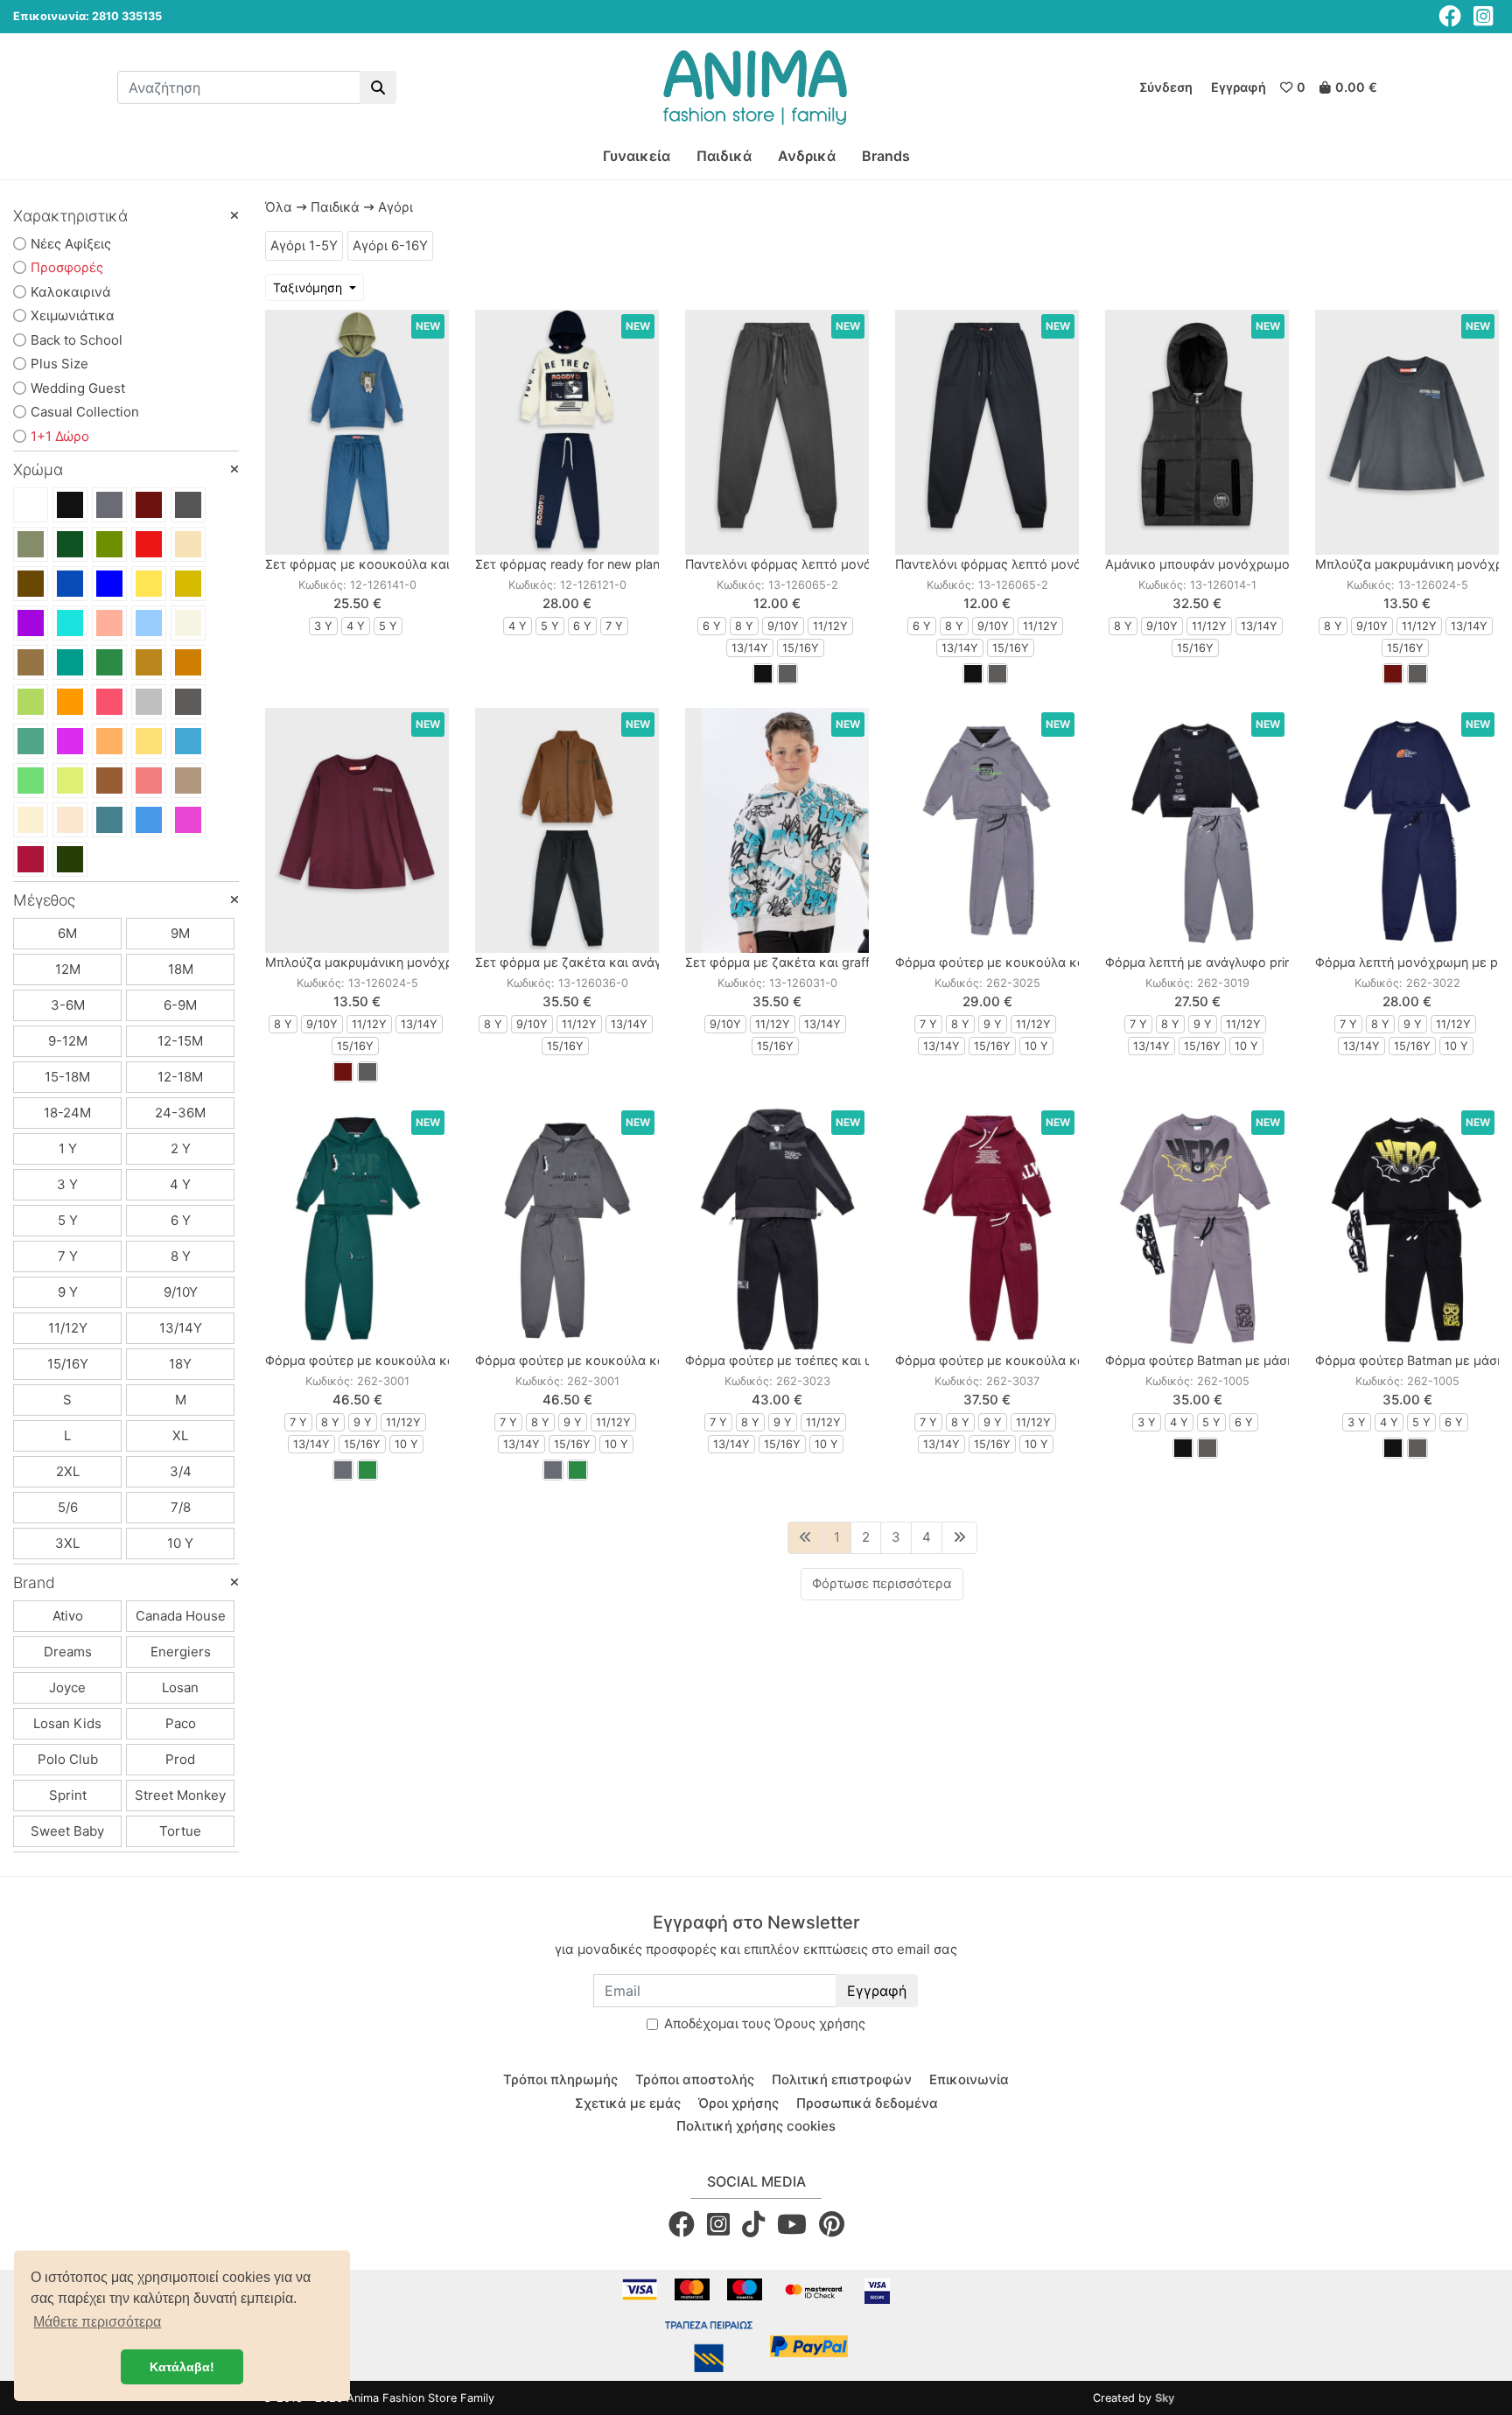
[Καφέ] (31, 584)
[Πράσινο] (109, 662)
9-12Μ (68, 1041)
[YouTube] (792, 2224)
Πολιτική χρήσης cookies (756, 2126)
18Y (180, 1364)
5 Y (68, 1220)
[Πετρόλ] (70, 662)
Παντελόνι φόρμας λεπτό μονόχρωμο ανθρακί (825, 564)
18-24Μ (67, 1113)
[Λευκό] (31, 505)
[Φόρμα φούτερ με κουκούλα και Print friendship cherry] (987, 1228)
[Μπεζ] (188, 544)
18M (181, 969)
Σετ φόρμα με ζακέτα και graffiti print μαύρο (818, 962)
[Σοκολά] (109, 780)
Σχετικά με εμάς (628, 2103)
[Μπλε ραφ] (109, 820)
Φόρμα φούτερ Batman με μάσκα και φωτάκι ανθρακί (1266, 1360)
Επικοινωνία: (51, 16)
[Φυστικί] (31, 702)
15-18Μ (67, 1077)
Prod (180, 1759)
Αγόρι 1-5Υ (304, 245)
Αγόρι (395, 207)
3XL (67, 1543)
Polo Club (68, 1759)
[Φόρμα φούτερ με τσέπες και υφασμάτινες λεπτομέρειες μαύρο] (777, 1228)
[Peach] (149, 780)
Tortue (180, 1831)
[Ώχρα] (109, 741)
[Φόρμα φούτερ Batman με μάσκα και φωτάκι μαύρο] (1407, 1228)
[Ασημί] (149, 702)
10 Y (180, 1543)
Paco (181, 1723)
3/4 (181, 1471)
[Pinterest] (832, 2224)
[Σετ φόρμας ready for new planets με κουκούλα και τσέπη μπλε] (567, 432)
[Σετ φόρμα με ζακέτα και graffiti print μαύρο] (777, 830)
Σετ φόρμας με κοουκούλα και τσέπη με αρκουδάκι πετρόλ (443, 564)
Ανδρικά (807, 156)
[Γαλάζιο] (149, 623)
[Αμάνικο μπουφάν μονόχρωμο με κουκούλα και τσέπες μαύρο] (1197, 432)
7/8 (181, 1507)
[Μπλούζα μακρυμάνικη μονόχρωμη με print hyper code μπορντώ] (357, 830)
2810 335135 (127, 16)
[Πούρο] (31, 662)
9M (180, 933)
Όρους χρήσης (820, 2023)
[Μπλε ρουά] (109, 584)
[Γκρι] (109, 505)
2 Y (181, 1148)
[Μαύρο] (70, 505)
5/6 (68, 1507)
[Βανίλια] (31, 820)
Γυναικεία (637, 156)
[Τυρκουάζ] (188, 741)
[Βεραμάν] (70, 623)
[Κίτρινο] (149, 584)
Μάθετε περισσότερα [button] (97, 2322)
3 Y (67, 1184)
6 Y (181, 1220)
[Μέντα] (31, 741)
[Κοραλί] (109, 702)
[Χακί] (31, 544)
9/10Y (181, 1292)
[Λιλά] (70, 741)
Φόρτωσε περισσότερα (882, 1583)
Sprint (68, 1795)
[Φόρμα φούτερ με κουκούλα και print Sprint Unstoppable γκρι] (987, 830)
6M (67, 933)
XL (180, 1435)
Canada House (181, 1616)
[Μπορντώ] (149, 505)
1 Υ (68, 1148)
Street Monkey (180, 1795)
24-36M (180, 1113)
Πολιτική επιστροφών (842, 2079)
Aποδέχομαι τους (765, 2023)
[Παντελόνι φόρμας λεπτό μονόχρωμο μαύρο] (987, 432)
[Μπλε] (70, 584)
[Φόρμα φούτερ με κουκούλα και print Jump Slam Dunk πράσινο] (357, 1228)
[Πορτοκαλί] (70, 702)
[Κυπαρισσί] (70, 544)
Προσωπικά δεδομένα (867, 2103)
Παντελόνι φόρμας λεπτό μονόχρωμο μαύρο (1029, 564)
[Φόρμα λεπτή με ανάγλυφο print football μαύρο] (1197, 830)
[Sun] (149, 741)
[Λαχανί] (31, 780)
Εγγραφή (877, 1991)
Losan (180, 1687)
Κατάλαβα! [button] (182, 2367)
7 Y (68, 1256)
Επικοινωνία (969, 2079)
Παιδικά (724, 156)
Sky (1165, 2398)
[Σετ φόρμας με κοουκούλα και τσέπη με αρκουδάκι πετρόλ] (357, 432)
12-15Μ (180, 1041)
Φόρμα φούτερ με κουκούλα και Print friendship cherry (1058, 1360)
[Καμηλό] (149, 662)
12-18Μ (180, 1077)
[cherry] (31, 859)
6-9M (180, 1005)
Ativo (68, 1616)
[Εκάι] (188, 662)
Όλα (279, 207)
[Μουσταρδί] (188, 584)
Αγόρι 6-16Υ (390, 245)
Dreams (68, 1652)
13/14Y (181, 1328)
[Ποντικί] (188, 505)
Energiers (181, 1652)
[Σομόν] (109, 623)
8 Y (181, 1256)
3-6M (68, 1005)
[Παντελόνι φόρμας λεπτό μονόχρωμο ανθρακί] (777, 432)
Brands (886, 156)
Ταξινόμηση (309, 287)
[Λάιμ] (70, 780)
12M (68, 969)
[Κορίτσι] (188, 820)
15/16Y (68, 1364)
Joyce (67, 1687)
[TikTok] (753, 2224)
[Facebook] (1450, 16)
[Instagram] (1483, 16)
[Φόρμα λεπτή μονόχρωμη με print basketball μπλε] (1407, 830)
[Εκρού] (188, 623)
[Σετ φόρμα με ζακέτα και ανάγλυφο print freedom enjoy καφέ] (567, 830)
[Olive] (70, 859)
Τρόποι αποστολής (695, 2079)
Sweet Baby (67, 1831)
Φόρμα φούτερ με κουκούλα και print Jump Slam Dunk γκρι (652, 1360)
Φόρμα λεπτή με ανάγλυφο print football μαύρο (1245, 962)
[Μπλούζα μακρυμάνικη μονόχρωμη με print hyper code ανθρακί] (1407, 432)
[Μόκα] (188, 780)
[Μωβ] (31, 623)
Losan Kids (67, 1723)
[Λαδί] (109, 544)
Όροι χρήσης (738, 2103)
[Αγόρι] (149, 820)
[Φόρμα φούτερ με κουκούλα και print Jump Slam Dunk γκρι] (567, 1228)
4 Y (180, 1184)
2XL (68, 1471)
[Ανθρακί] (188, 702)
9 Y (68, 1292)
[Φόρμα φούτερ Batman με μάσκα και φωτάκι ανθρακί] (1197, 1228)
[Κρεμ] (70, 820)
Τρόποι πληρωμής (560, 2079)
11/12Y (68, 1328)
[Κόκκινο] (149, 544)
